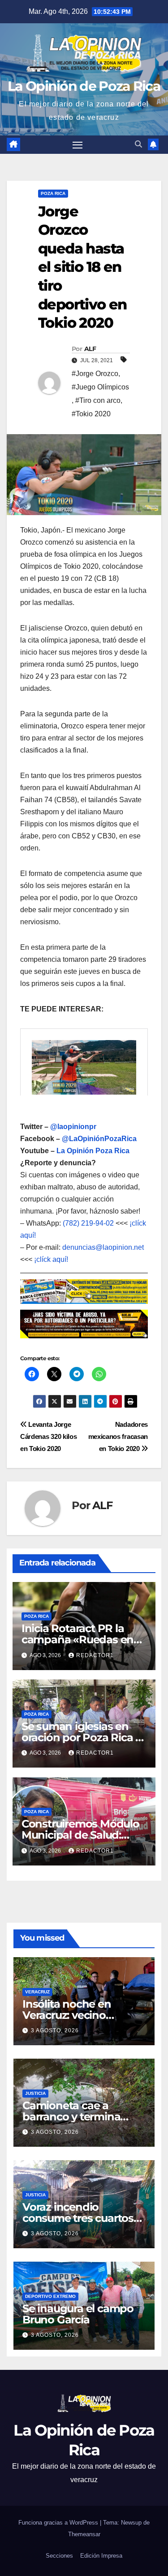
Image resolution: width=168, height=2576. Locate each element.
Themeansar (84, 2534)
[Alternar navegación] (78, 145)
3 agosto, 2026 (55, 2030)
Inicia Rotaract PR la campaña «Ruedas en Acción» (78, 1639)
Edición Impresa (101, 2556)
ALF (90, 349)
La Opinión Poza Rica (93, 1151)
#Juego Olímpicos (100, 387)
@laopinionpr (73, 1127)
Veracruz (37, 1992)
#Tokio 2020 (91, 414)
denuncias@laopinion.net (103, 1247)
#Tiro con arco (98, 400)
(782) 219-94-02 (88, 1223)
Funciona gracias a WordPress (59, 2523)
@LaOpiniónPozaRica (99, 1139)
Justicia (35, 2093)
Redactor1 (95, 1655)
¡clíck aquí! (51, 1259)
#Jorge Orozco (95, 374)
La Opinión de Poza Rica (84, 86)
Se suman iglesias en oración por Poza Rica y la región (81, 1737)
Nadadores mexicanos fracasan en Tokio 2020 (118, 1436)
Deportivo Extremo (50, 2296)
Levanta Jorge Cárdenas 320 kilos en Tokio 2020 (48, 1436)
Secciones (59, 2556)
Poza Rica (53, 193)
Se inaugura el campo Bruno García (78, 2314)
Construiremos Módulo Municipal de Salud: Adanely (80, 1835)
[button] (138, 144)
